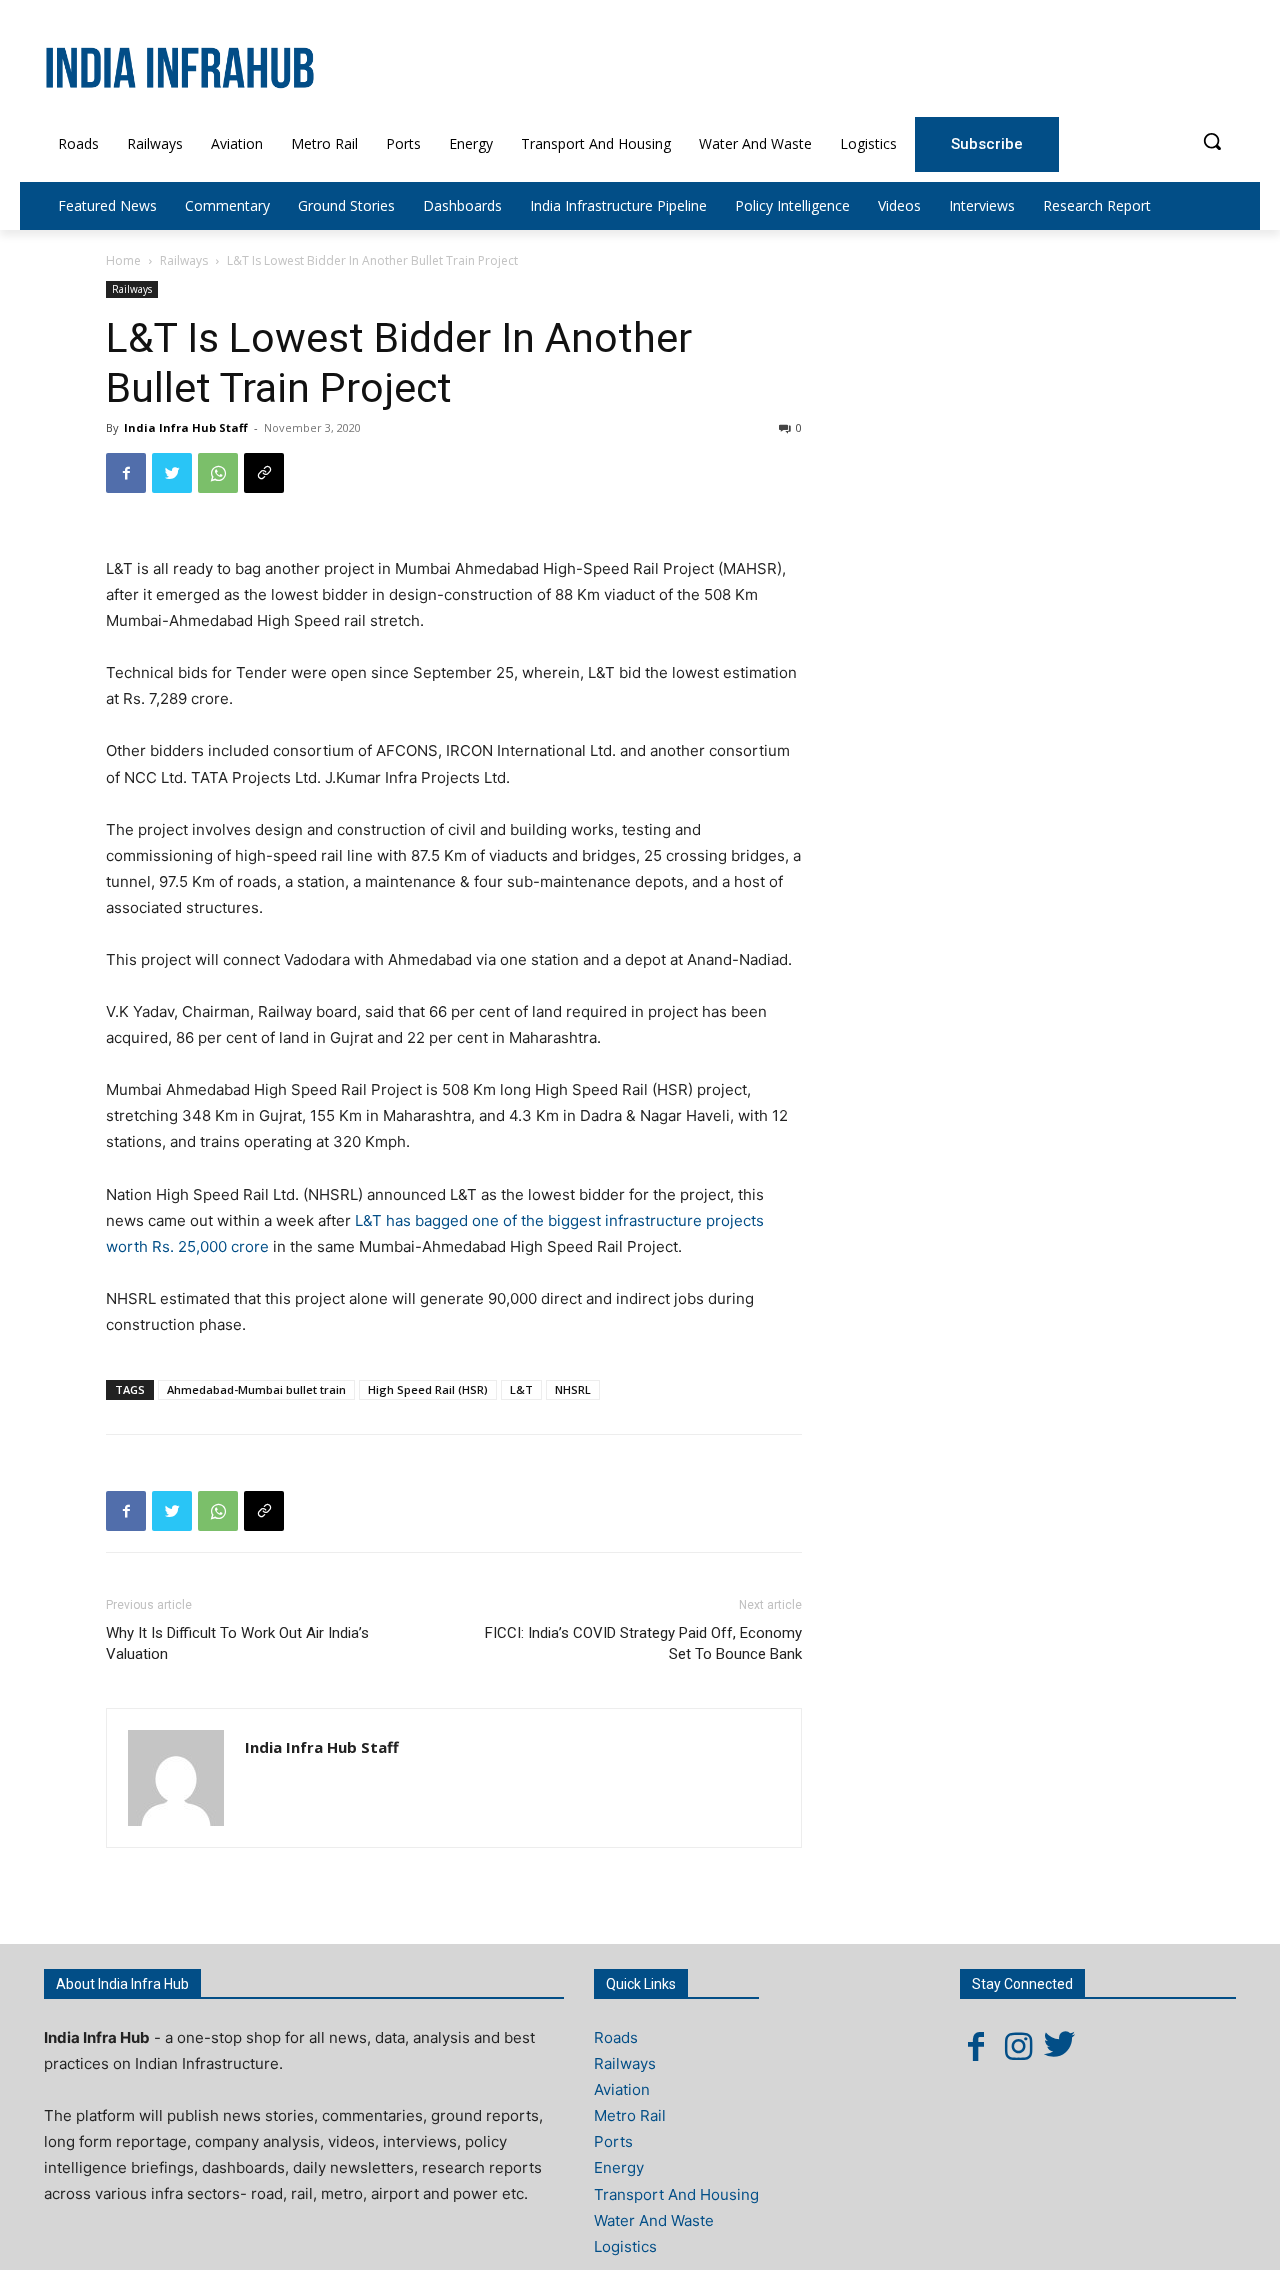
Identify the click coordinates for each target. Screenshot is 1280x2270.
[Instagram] (1018, 2046)
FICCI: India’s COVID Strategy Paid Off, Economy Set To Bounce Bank (643, 1643)
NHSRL (573, 1389)
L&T (521, 1389)
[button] (1212, 141)
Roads (616, 2037)
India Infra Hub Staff (186, 427)
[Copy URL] (264, 473)
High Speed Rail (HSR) (428, 1389)
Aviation (622, 2089)
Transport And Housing (676, 2194)
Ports (613, 2141)
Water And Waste (654, 2220)
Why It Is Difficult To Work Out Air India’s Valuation (237, 1643)
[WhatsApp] (218, 473)
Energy (619, 2167)
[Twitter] (172, 473)
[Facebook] (126, 473)
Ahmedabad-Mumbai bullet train (256, 1389)
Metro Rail (630, 2115)
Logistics (625, 2246)
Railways (184, 260)
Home (123, 260)
